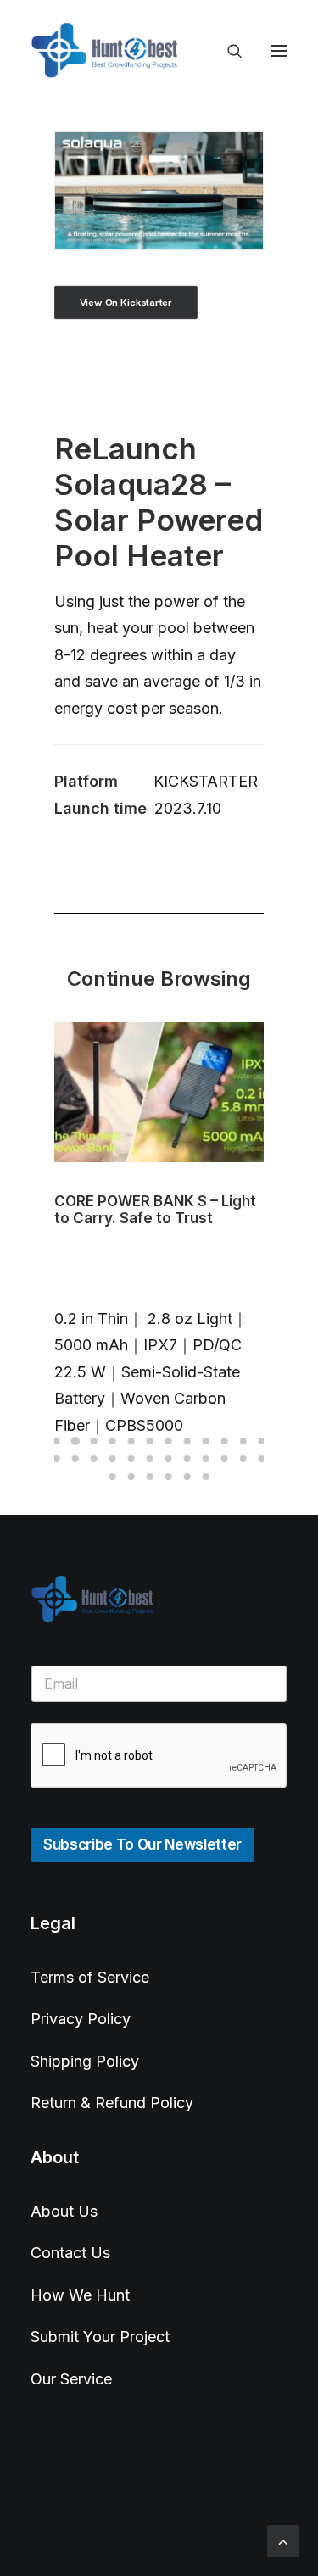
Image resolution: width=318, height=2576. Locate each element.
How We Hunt (80, 2295)
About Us (64, 2211)
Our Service (71, 2379)
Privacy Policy (81, 2019)
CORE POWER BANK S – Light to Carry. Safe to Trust (155, 1210)
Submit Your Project (100, 2337)
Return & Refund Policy (112, 2103)
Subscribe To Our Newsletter (142, 1844)
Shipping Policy (85, 2061)
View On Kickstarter (126, 302)
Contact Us (70, 2253)
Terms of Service (90, 1977)
